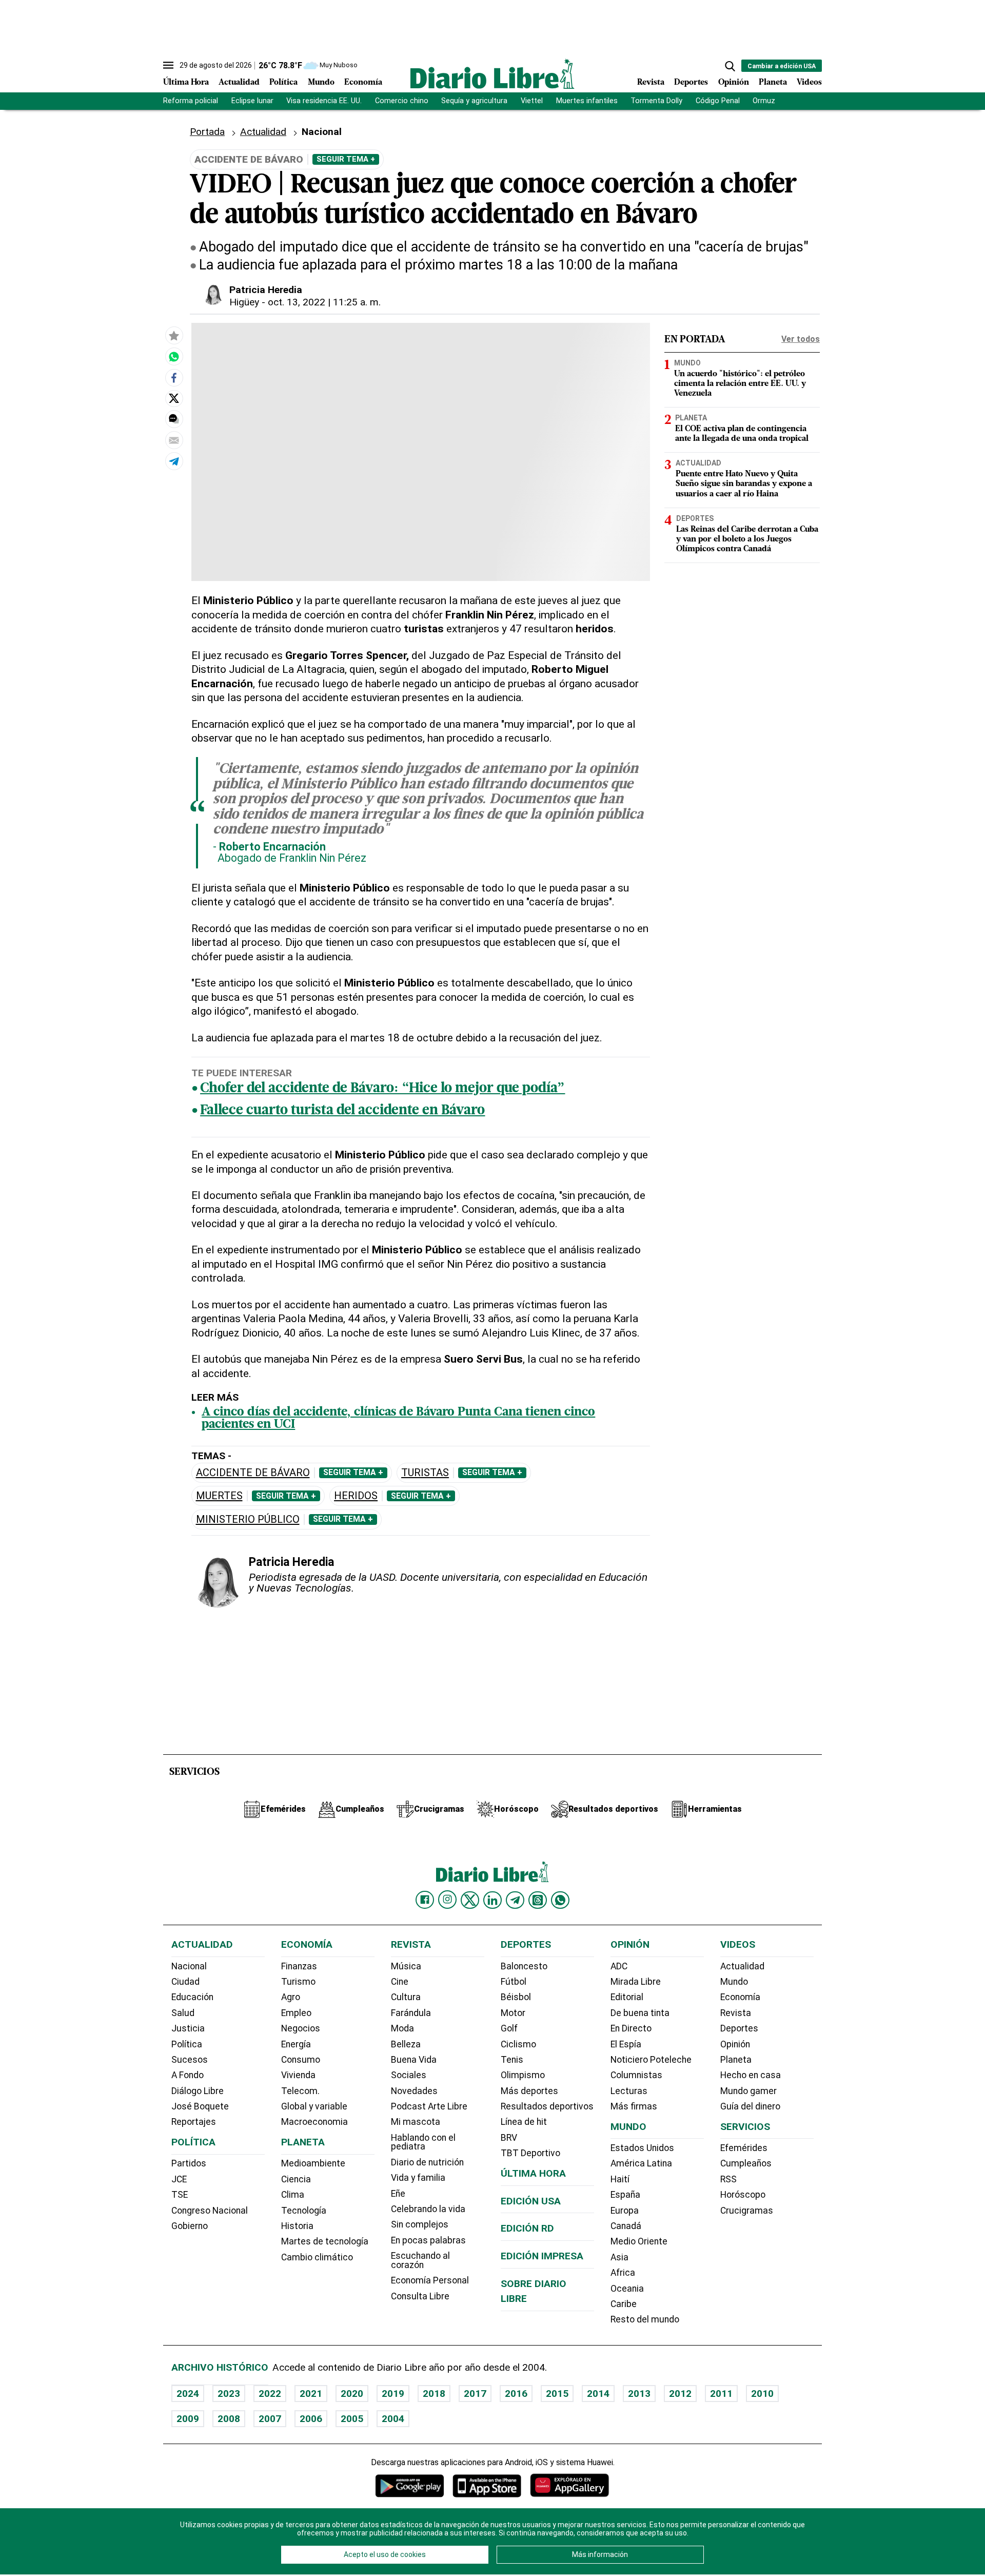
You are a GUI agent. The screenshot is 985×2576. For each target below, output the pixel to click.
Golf (509, 2028)
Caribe (624, 2304)
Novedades (414, 2091)
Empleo (296, 2013)
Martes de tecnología (325, 2241)
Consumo (301, 2060)
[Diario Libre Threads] (538, 1900)
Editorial (627, 1997)
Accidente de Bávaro (253, 1473)
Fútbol (514, 1982)
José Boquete (200, 2106)
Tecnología (304, 2211)
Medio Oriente (639, 2241)
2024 (188, 2394)
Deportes (691, 83)
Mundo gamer (748, 2091)
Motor (513, 2013)
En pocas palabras (428, 2240)
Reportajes (194, 2122)
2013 (639, 2394)
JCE (179, 2179)
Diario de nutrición (427, 2162)
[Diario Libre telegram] (515, 1900)
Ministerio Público (248, 1519)
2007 (270, 2419)
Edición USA (531, 2201)
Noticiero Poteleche (651, 2060)
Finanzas (299, 1966)
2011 (721, 2394)
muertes (219, 1496)
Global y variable (314, 2106)
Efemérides (744, 2148)
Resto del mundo (645, 2319)
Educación (192, 1997)
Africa (623, 2273)
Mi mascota (416, 2122)
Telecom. (300, 2091)
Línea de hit (524, 2122)
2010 (762, 2394)
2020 (352, 2394)
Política (283, 83)
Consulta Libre (420, 2296)
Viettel (532, 101)
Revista (651, 83)
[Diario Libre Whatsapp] (560, 1900)
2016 (516, 2394)
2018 (434, 2394)
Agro (291, 1997)
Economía (363, 83)
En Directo (631, 2028)
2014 (598, 2394)
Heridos (356, 1496)
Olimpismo (523, 2075)
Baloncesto (524, 1966)
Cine (400, 1982)
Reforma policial (191, 101)
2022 (270, 2394)
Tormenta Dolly (656, 101)
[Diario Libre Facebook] (425, 1900)
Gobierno (190, 2226)
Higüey (244, 302)
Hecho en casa (751, 2075)
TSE (180, 2195)
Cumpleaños (746, 2163)
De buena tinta (640, 2013)
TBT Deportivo (530, 2153)
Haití (620, 2179)
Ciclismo (518, 2044)
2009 (188, 2419)
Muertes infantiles (587, 101)
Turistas (425, 1473)
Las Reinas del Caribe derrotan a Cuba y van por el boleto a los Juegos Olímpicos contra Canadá (747, 539)
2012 (680, 2394)
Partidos (189, 2163)
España (625, 2195)
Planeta (773, 83)
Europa (625, 2211)
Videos (809, 83)
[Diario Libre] (493, 74)
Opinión (734, 83)
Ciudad (185, 1982)
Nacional (322, 132)
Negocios (301, 2028)
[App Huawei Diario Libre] (569, 2485)
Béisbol (516, 1997)
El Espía (626, 2044)
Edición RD (527, 2228)
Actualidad (239, 83)
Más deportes (529, 2091)
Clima (293, 2195)
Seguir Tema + (346, 159)
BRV (509, 2138)
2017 (475, 2394)
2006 (311, 2419)
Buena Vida (414, 2060)
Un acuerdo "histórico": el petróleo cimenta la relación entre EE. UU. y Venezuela (740, 384)
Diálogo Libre (198, 2091)
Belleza (406, 2044)
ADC (619, 1966)
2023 (229, 2394)
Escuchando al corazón (420, 2260)
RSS (728, 2179)
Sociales (409, 2075)
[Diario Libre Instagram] (447, 1900)
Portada (207, 132)
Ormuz (764, 101)
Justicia (188, 2028)
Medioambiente (313, 2163)
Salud (183, 2013)
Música (406, 1966)
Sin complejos (420, 2224)
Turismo (298, 1982)
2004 (393, 2419)
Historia (297, 2226)
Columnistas (636, 2075)
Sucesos (190, 2060)
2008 (229, 2419)
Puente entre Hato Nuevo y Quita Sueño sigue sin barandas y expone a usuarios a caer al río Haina (744, 484)
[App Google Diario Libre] (410, 2485)
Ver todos (801, 339)
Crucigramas (747, 2211)
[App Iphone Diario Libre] (487, 2485)
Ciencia (296, 2179)
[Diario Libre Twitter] (470, 1900)
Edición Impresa (542, 2256)
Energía (296, 2044)
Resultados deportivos (547, 2106)
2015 (557, 2394)
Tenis (512, 2060)
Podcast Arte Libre (429, 2106)
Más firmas (634, 2106)
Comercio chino (402, 101)
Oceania (627, 2289)
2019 (393, 2394)
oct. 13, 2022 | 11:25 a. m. (324, 302)
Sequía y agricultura (474, 101)
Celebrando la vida (428, 2209)
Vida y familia (418, 2178)
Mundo (321, 83)
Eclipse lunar (252, 101)
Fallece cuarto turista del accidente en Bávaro (342, 1111)
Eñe (398, 2194)
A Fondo (188, 2075)
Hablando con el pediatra (423, 2142)
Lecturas (629, 2091)
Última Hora (186, 83)
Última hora (533, 2173)
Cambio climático (317, 2257)
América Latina (641, 2163)
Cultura (406, 1997)
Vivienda (298, 2075)
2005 (352, 2419)
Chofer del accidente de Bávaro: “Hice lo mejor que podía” (382, 1089)
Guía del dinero (750, 2106)
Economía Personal (430, 2280)
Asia (619, 2257)
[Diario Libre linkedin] (493, 1900)
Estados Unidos (642, 2148)
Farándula (411, 2013)
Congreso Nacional (210, 2211)
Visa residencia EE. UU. (324, 101)
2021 (311, 2394)
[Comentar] (174, 419)
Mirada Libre (636, 1982)
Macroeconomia (314, 2122)
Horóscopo (743, 2195)
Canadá (626, 2226)
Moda (402, 2028)
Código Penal (718, 101)
